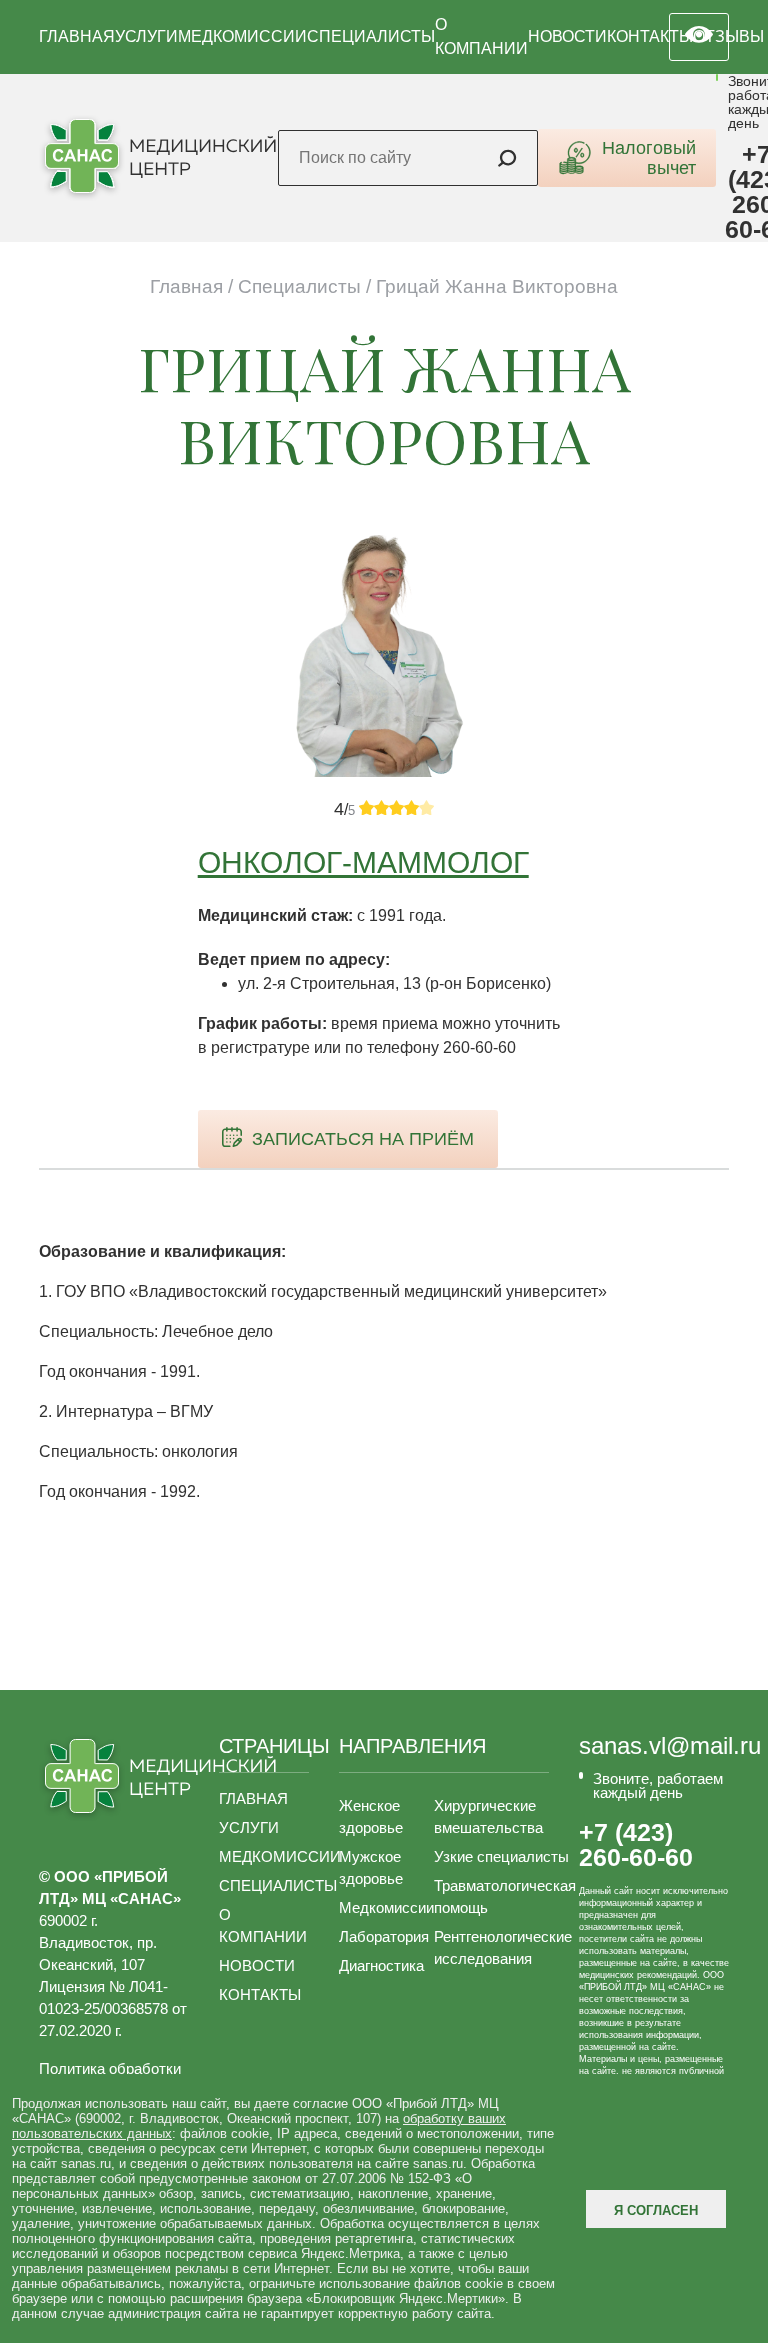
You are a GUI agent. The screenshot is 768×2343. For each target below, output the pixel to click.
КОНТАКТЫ (650, 36)
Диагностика (381, 1965)
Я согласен (656, 2210)
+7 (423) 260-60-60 (636, 1845)
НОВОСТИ (567, 36)
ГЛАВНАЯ (77, 36)
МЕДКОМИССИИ (242, 36)
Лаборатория (384, 1936)
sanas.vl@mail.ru (670, 1746)
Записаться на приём (363, 1139)
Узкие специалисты (501, 1856)
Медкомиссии (386, 1907)
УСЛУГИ (146, 36)
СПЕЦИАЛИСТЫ (371, 36)
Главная (186, 286)
